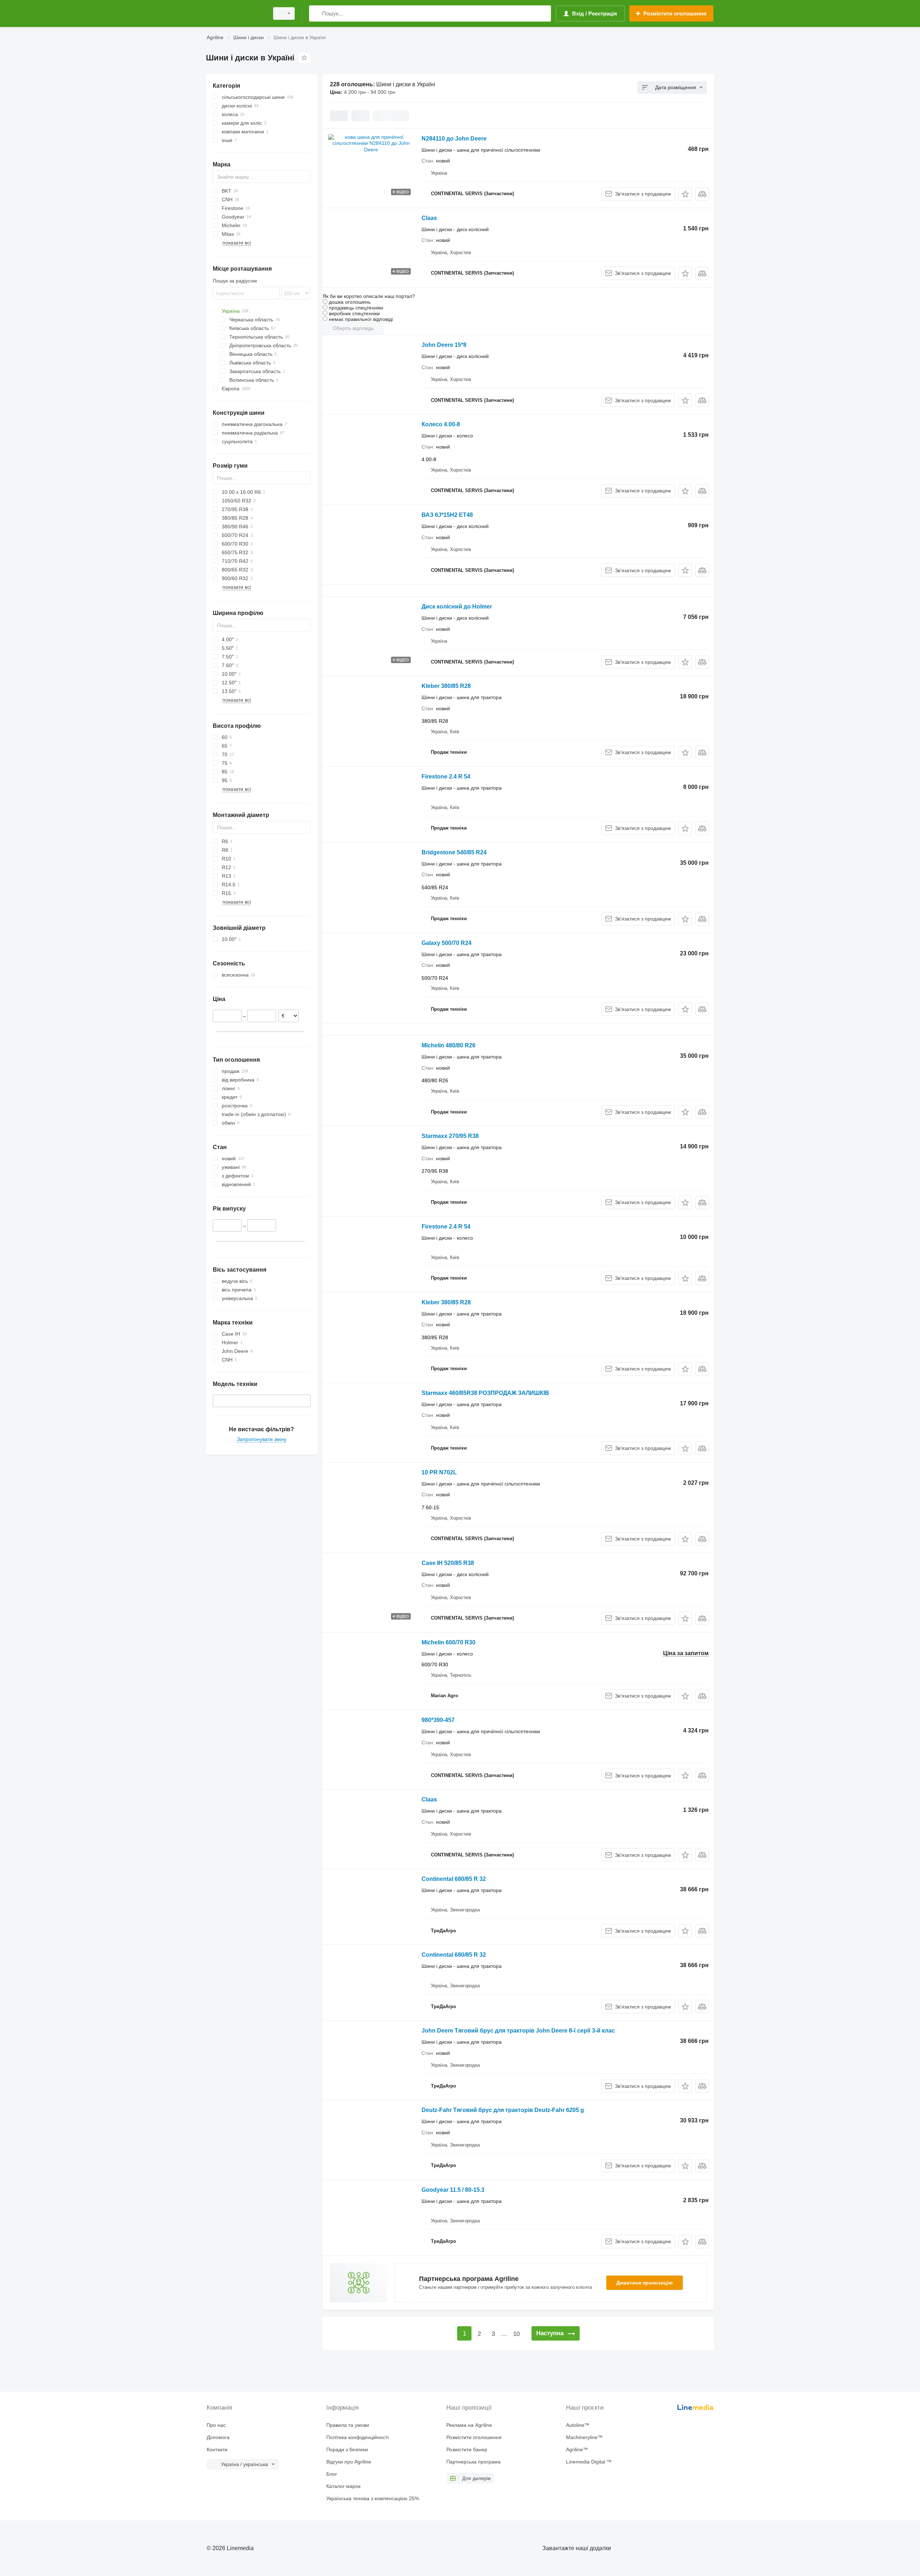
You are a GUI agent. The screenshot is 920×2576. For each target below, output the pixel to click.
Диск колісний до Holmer (457, 607)
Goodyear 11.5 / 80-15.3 (453, 2190)
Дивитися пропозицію (645, 2283)
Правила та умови (348, 2425)
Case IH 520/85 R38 (448, 1563)
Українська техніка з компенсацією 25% (373, 2498)
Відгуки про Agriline (349, 2462)
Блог (332, 2474)
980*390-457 (438, 1720)
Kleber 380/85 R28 (446, 686)
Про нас (216, 2425)
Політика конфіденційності (357, 2437)
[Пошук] (316, 13)
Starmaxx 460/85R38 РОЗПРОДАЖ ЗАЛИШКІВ (485, 1393)
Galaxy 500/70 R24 (447, 943)
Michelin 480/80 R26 (448, 1045)
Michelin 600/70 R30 (448, 1642)
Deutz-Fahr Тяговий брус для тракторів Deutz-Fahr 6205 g (503, 2110)
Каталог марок (343, 2486)
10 (516, 2334)
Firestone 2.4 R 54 (446, 777)
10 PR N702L (439, 1472)
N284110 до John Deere (454, 139)
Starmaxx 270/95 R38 (450, 1136)
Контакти (217, 2449)
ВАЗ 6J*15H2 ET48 (447, 515)
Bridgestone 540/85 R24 (454, 852)
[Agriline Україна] (235, 13)
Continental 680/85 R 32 (454, 1879)
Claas (429, 218)
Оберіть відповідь (353, 328)
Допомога (218, 2437)
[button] (685, 194)
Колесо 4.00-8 (441, 424)
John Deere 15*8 (444, 345)
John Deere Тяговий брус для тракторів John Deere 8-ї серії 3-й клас (518, 2031)
